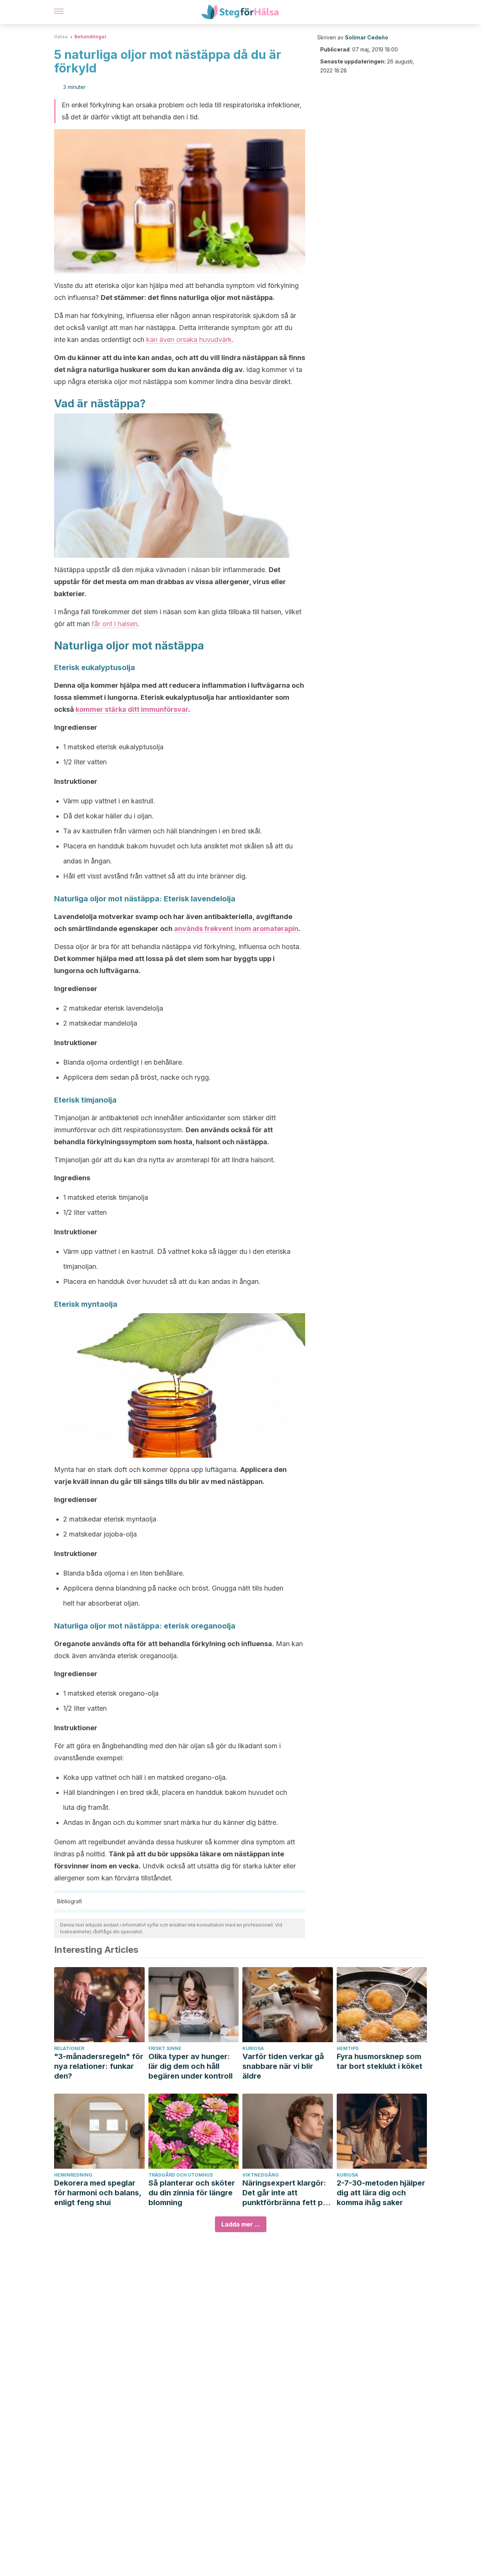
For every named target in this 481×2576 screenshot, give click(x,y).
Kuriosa (253, 2048)
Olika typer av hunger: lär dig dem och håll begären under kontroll (191, 2066)
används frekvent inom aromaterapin (236, 929)
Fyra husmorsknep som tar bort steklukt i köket (380, 2061)
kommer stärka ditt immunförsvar (132, 709)
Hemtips (348, 2048)
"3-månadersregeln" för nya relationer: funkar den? (99, 2066)
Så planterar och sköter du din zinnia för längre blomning (192, 2193)
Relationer (69, 2048)
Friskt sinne (165, 2048)
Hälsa (61, 37)
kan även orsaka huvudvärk (189, 340)
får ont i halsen (115, 624)
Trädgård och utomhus (181, 2175)
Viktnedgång (261, 2175)
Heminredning (73, 2175)
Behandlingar (91, 37)
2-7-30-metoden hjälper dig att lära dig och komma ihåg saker (381, 2193)
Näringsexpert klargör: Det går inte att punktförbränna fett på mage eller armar (285, 2193)
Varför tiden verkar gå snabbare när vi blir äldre (283, 2066)
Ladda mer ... (241, 2224)
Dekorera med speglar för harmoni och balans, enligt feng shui (98, 2193)
